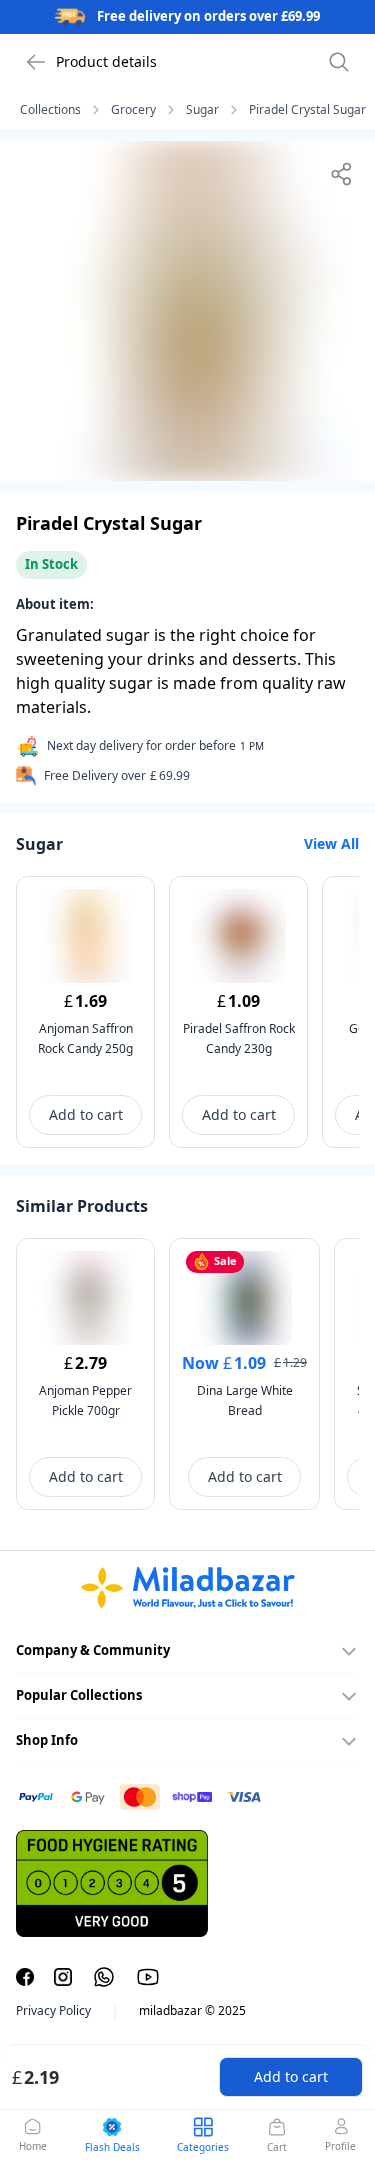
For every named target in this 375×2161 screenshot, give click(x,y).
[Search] (339, 62)
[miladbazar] (187, 1588)
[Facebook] (25, 1977)
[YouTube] (148, 1977)
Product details (106, 61)
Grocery (133, 110)
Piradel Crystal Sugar (307, 110)
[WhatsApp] (104, 1977)
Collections (50, 110)
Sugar (202, 110)
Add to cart (291, 2076)
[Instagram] (63, 1977)
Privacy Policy (53, 2011)
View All (331, 843)
